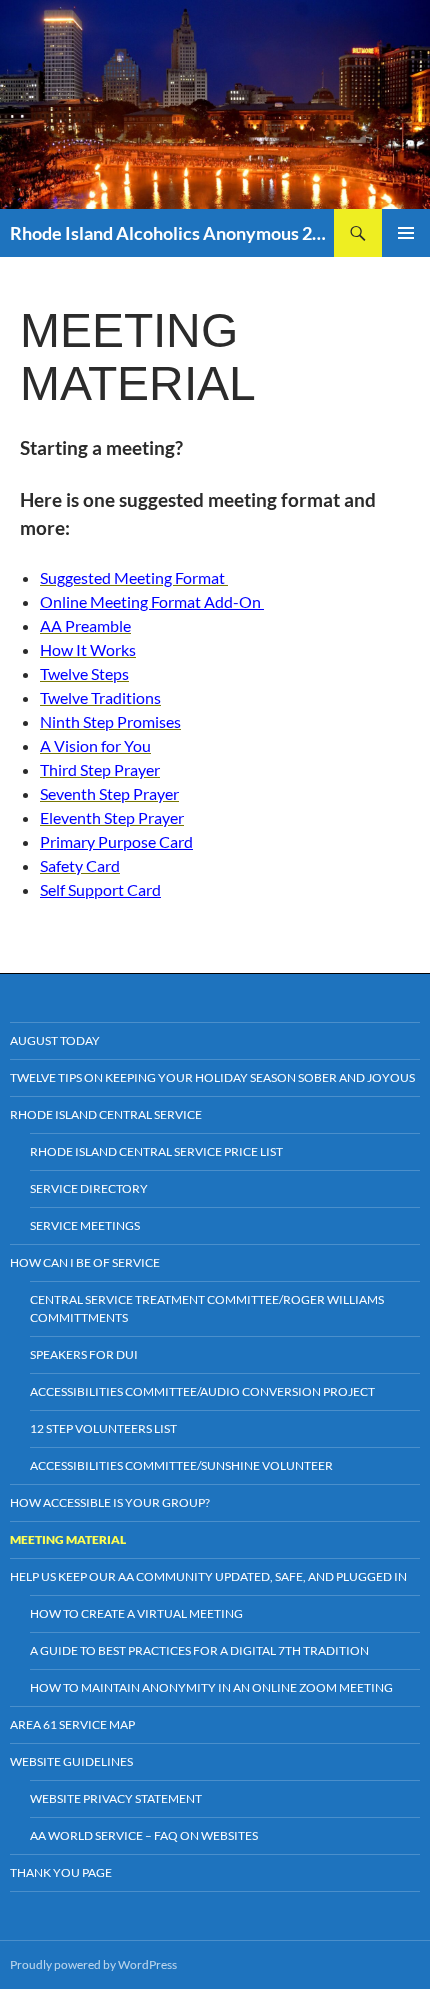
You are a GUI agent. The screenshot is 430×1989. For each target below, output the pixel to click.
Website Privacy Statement (116, 1798)
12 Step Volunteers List (103, 1428)
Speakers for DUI (84, 1354)
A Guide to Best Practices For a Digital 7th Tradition (199, 1650)
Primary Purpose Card (116, 841)
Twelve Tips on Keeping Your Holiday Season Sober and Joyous (212, 1077)
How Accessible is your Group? (110, 1502)
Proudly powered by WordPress (93, 1964)
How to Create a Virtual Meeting (136, 1613)
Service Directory (89, 1188)
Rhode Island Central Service (106, 1114)
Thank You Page (61, 1872)
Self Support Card (100, 889)
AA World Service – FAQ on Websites (144, 1835)
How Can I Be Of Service (85, 1262)
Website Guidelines (71, 1761)
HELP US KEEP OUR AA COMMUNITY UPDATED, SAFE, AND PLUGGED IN (208, 1576)
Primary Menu (406, 233)
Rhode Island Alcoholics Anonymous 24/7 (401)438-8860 (172, 233)
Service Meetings (85, 1225)
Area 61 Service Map (72, 1724)
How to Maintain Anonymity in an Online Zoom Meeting (211, 1687)
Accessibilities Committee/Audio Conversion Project (202, 1391)
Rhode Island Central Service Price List (156, 1151)
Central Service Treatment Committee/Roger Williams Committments (207, 1308)
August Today (55, 1040)
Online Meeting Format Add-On (152, 601)
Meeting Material (68, 1539)
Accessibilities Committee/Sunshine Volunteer (181, 1465)
